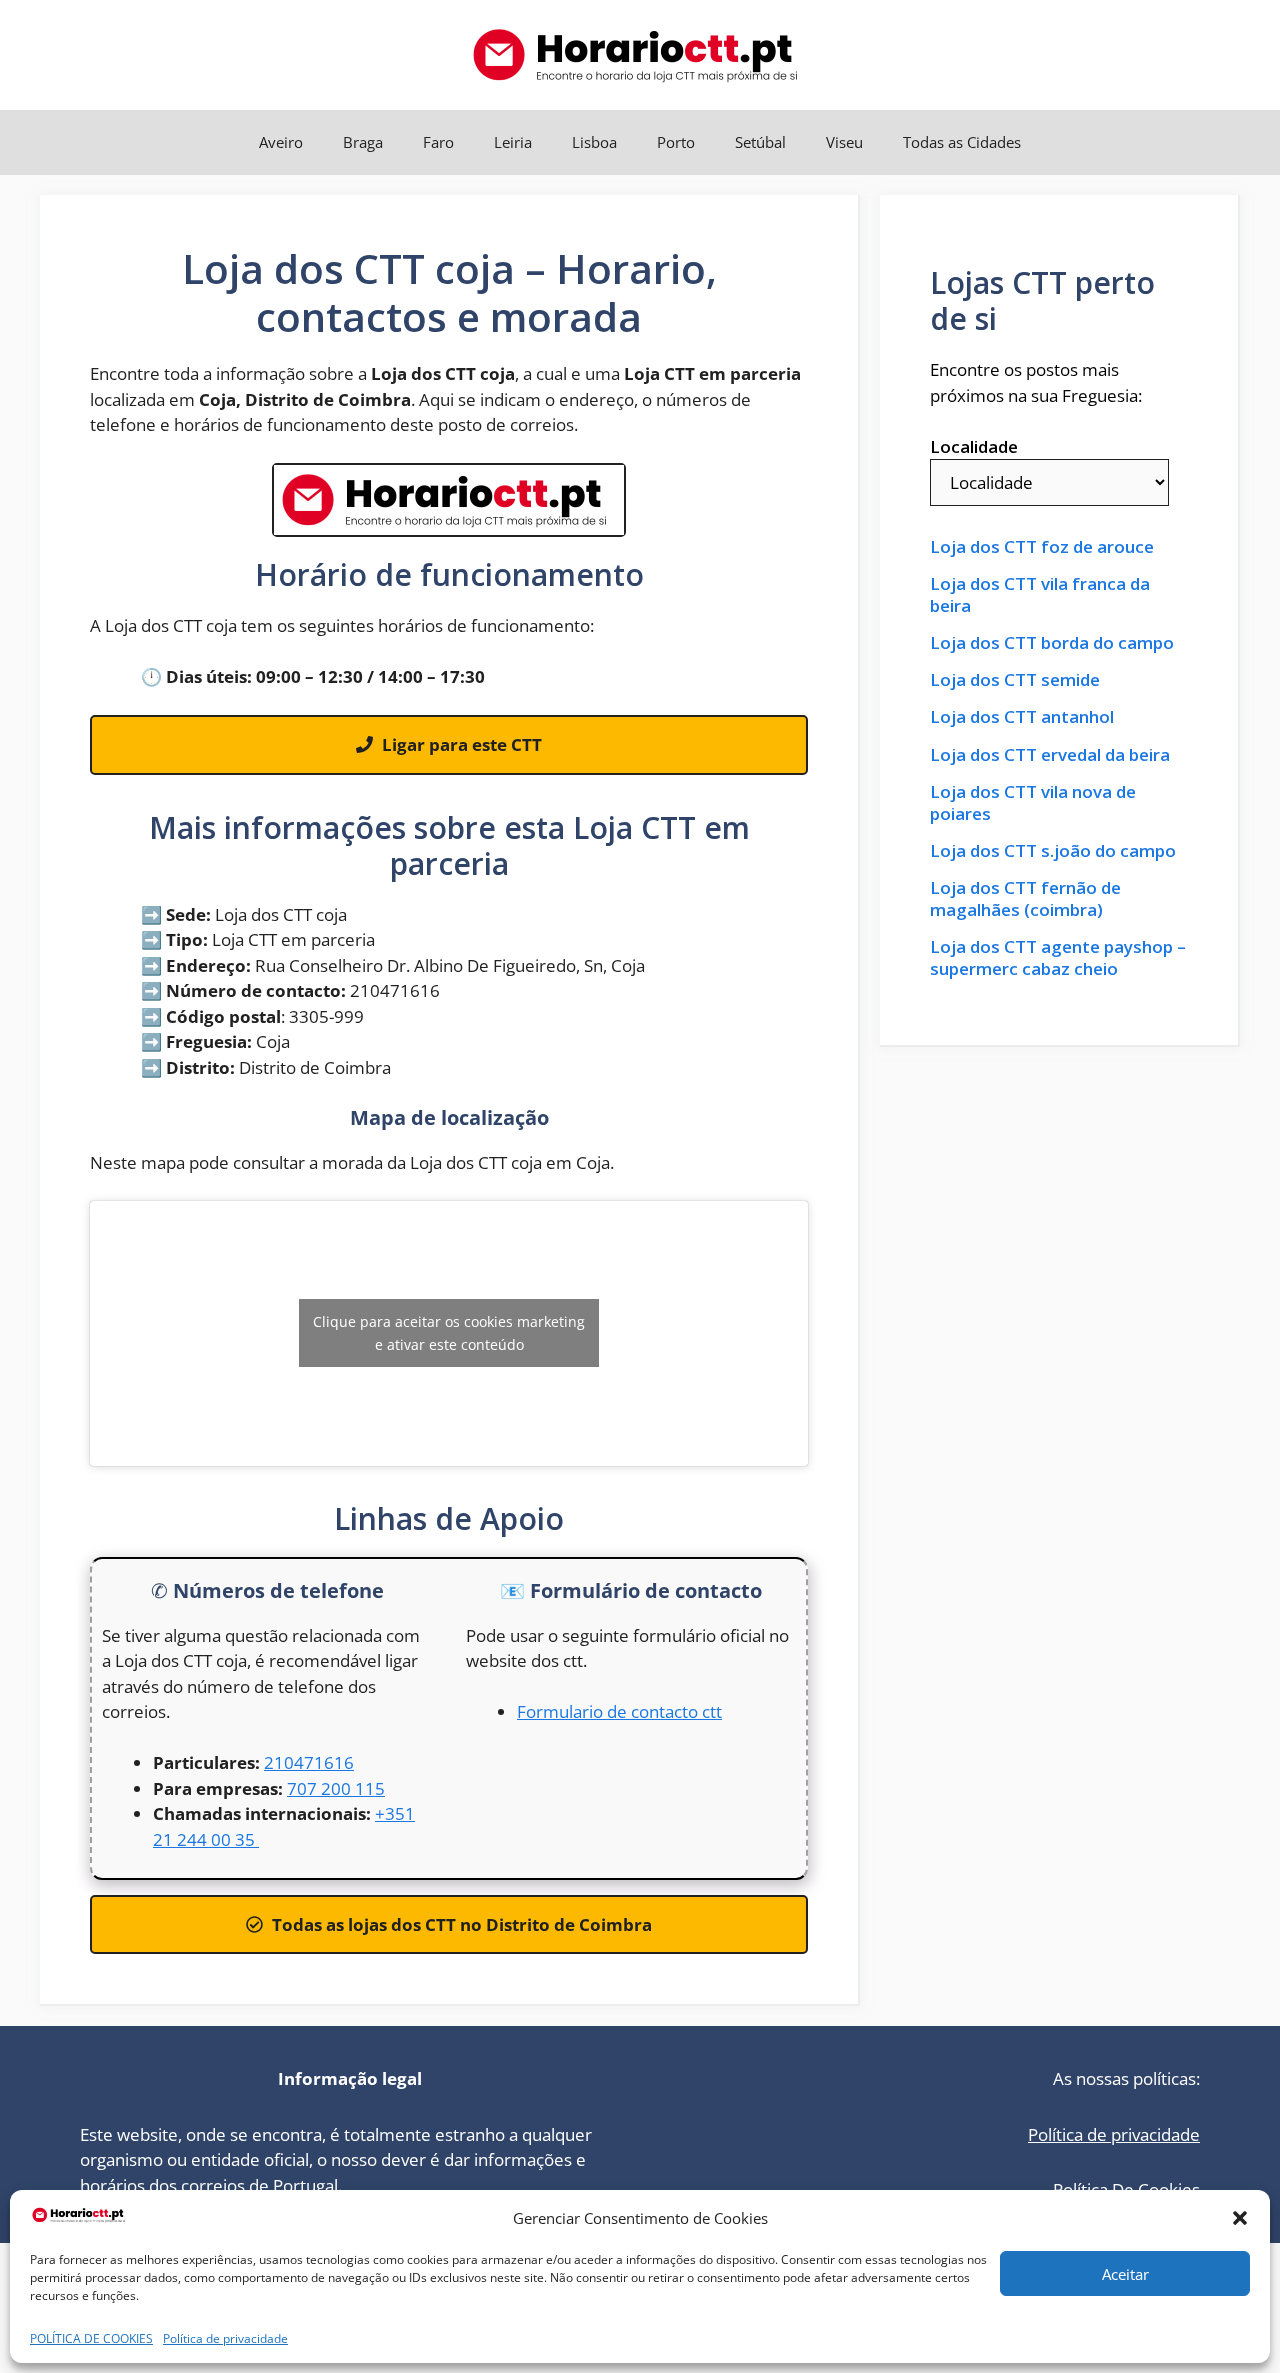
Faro (438, 142)
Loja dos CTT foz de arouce (1042, 547)
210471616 (309, 1762)
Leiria (513, 142)
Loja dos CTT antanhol (1022, 717)
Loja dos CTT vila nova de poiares (1033, 803)
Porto (676, 142)
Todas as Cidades (962, 142)
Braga (363, 142)
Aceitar (1125, 2274)
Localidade (974, 446)
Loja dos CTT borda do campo (1052, 643)
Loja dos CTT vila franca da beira (1040, 595)
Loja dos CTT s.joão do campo (1053, 851)
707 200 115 (336, 1788)
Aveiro (281, 142)
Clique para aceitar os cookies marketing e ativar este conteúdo (449, 1333)
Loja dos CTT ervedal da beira (1050, 755)
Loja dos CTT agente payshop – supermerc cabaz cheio (1058, 958)
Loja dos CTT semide (1015, 680)
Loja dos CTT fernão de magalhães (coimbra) (1025, 899)
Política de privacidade (225, 2338)
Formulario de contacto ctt (619, 1711)
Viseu (844, 142)
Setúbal (760, 142)
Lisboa (594, 142)
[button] (1240, 2218)
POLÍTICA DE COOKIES (91, 2338)
